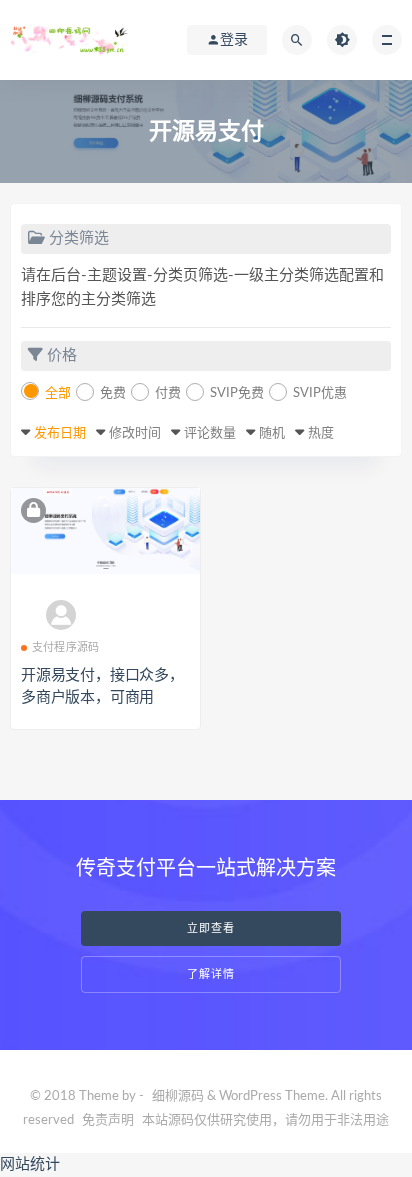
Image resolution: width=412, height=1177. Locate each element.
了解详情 (211, 974)
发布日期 (60, 433)
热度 (321, 433)
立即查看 (211, 928)
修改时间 (135, 433)
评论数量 (210, 433)
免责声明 (108, 1120)
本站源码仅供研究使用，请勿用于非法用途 (265, 1120)
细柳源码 (178, 1096)
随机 (272, 433)
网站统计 (30, 1164)
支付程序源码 (65, 647)
